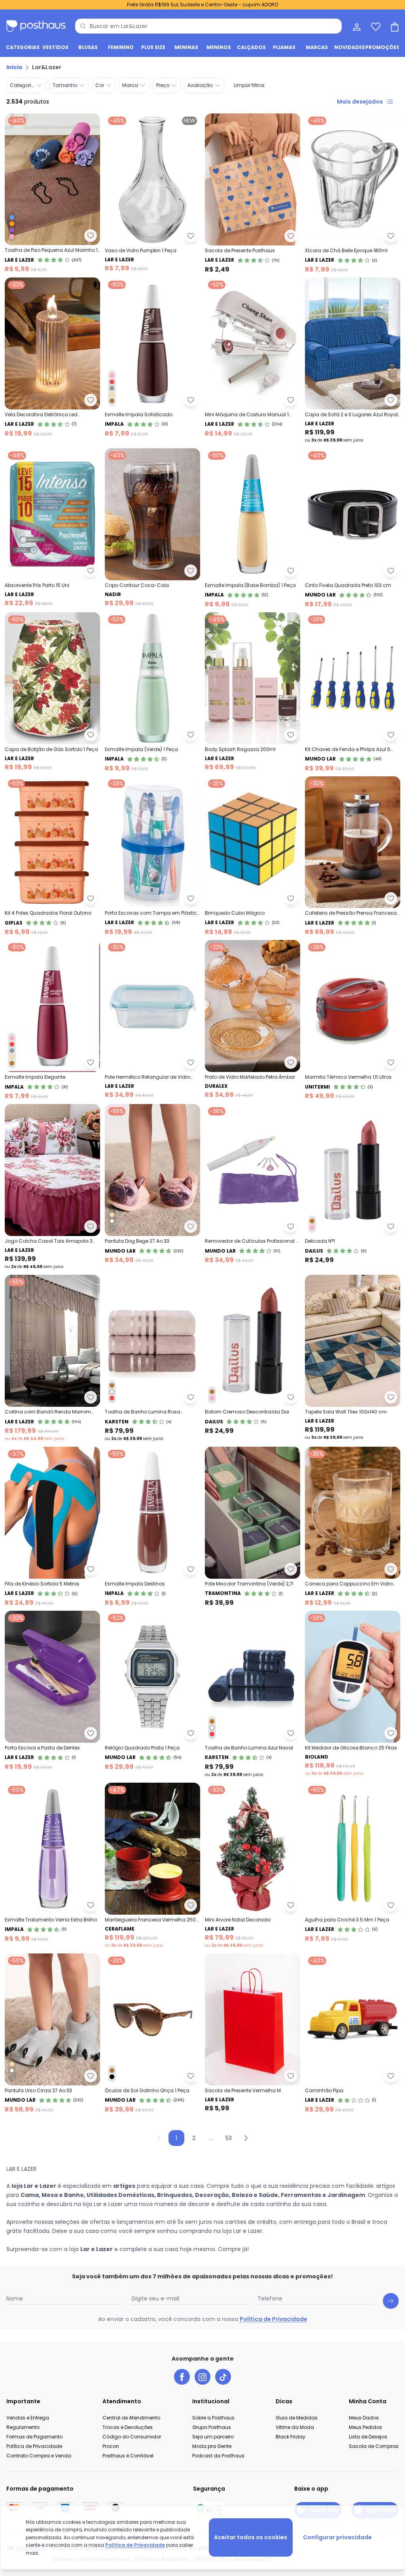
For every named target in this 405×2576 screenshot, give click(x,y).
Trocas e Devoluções (128, 2427)
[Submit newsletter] (391, 2301)
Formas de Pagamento (34, 2437)
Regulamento (23, 2427)
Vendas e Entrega (28, 2418)
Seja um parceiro (213, 2437)
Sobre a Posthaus (213, 2418)
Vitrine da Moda (295, 2427)
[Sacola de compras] (394, 26)
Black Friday (291, 2437)
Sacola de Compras (374, 2446)
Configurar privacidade (337, 2537)
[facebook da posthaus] (182, 2377)
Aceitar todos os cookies (251, 2537)
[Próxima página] (246, 2138)
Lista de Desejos (368, 2437)
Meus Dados (364, 2418)
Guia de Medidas (297, 2418)
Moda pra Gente (212, 2446)
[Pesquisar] (83, 26)
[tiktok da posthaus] (223, 2377)
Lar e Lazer (97, 2249)
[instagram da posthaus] (202, 2377)
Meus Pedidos (365, 2427)
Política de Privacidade (273, 2319)
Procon (111, 2446)
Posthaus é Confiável (128, 2456)
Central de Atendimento (131, 2418)
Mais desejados (360, 102)
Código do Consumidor (132, 2437)
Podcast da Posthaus (218, 2456)
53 (229, 2138)
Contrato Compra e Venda (39, 2456)
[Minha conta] (356, 26)
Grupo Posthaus (212, 2427)
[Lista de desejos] (375, 26)
